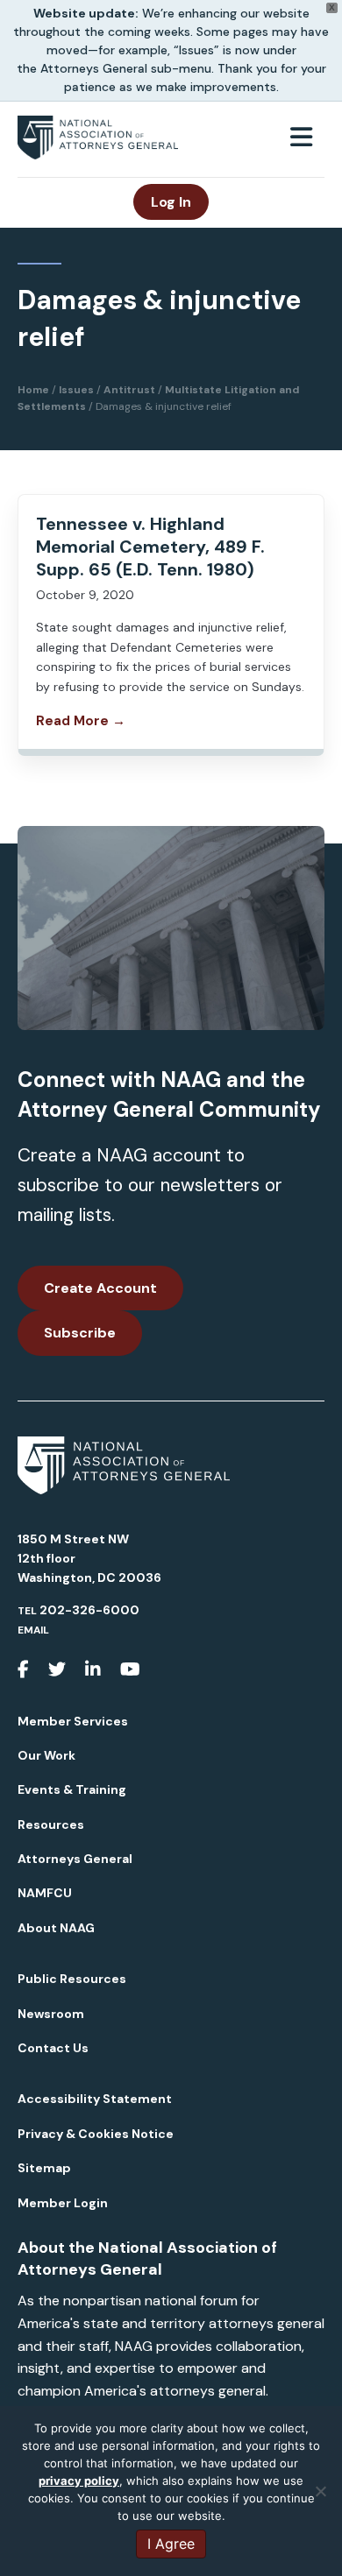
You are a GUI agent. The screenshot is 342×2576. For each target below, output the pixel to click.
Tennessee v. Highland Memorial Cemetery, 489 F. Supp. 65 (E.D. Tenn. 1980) (150, 547)
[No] (320, 2491)
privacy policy (79, 2481)
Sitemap (44, 2168)
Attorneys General (75, 1859)
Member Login (63, 2203)
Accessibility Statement (95, 2099)
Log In (171, 202)
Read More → (81, 721)
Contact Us (53, 2048)
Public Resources (72, 1979)
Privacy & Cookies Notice (96, 2134)
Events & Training (72, 1789)
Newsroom (51, 2014)
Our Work (46, 1755)
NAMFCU (45, 1893)
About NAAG (56, 1928)
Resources (51, 1824)
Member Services (73, 1721)
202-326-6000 (89, 1610)
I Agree (171, 2544)
